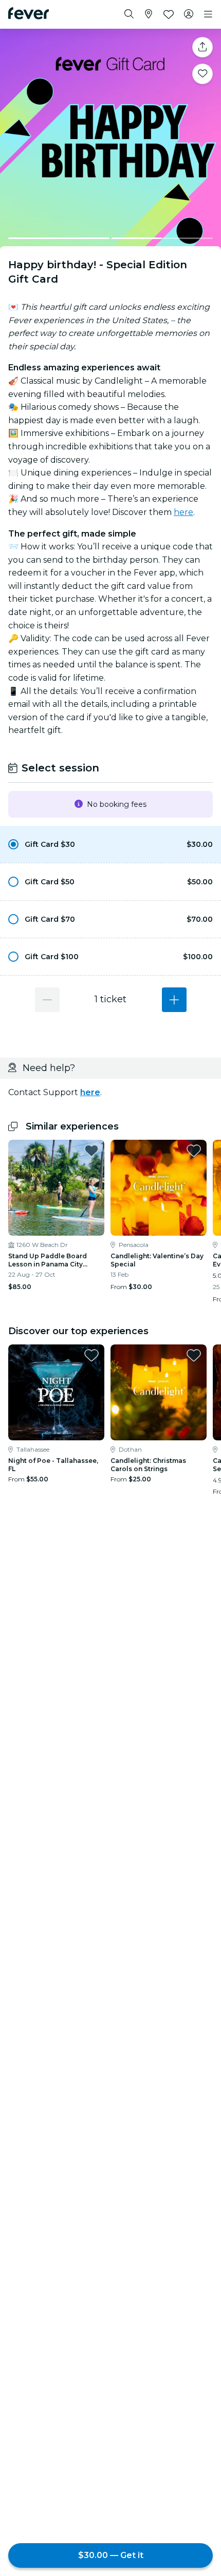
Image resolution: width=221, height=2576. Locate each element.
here (183, 512)
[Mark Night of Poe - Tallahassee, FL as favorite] (91, 1355)
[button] (110, 844)
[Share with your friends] (202, 47)
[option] (110, 844)
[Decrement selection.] (47, 1000)
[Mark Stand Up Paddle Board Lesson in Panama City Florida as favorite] (91, 1151)
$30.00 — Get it (111, 2555)
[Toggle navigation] (208, 14)
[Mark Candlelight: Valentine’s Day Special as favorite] (194, 1151)
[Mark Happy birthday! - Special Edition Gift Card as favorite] (202, 74)
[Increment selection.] (174, 1000)
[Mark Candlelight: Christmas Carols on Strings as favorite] (194, 1355)
